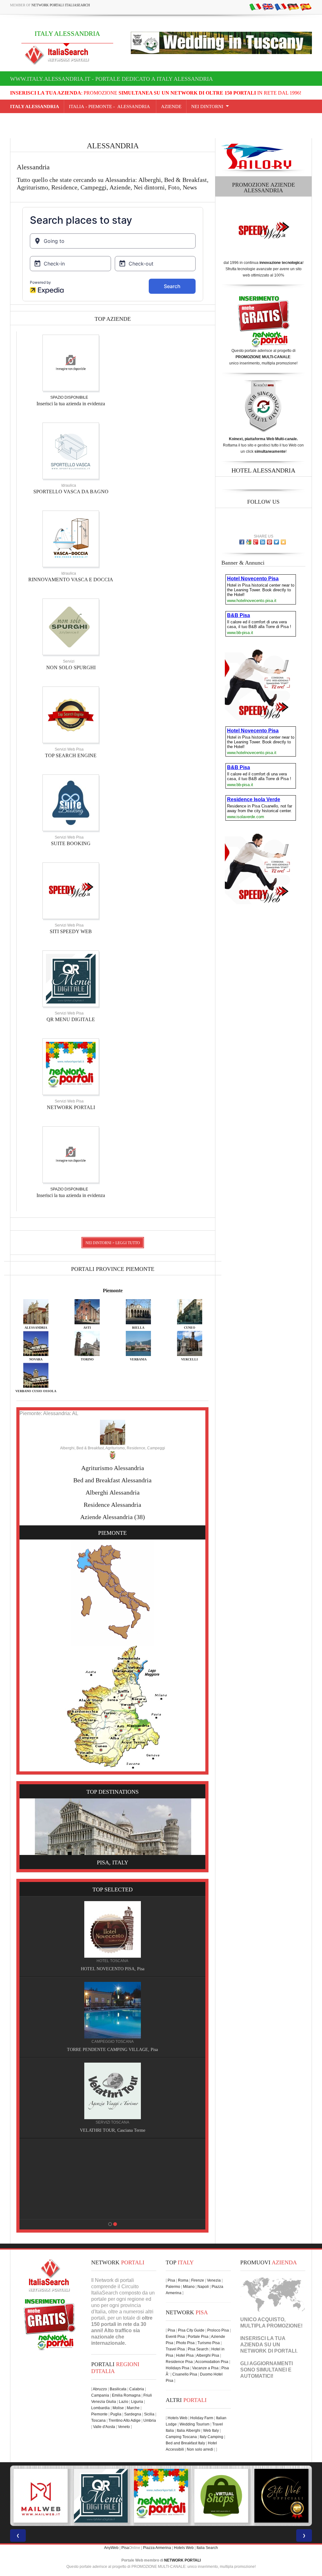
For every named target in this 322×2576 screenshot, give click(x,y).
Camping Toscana (181, 2437)
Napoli (203, 2287)
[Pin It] (269, 542)
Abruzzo (100, 2389)
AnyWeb (111, 2548)
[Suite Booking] (71, 802)
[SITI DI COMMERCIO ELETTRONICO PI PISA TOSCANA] (161, 2496)
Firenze (198, 2280)
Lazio (124, 2402)
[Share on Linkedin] (263, 542)
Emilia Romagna (126, 2395)
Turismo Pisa (209, 2343)
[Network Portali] (71, 1066)
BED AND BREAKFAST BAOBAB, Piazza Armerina (113, 2050)
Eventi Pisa (175, 2337)
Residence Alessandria (112, 1505)
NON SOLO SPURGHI (71, 667)
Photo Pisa (185, 2343)
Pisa (171, 2280)
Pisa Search (198, 2349)
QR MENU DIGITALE (71, 1019)
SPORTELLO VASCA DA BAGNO (71, 492)
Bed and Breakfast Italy (185, 2443)
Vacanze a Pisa (205, 2368)
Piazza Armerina (157, 2548)
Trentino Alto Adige (125, 2420)
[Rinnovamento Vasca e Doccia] (71, 539)
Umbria (150, 2420)
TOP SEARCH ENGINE (71, 755)
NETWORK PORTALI (71, 1107)
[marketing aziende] (71, 363)
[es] (306, 7)
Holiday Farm (202, 2418)
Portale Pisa (198, 2337)
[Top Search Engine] (71, 714)
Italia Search (207, 2548)
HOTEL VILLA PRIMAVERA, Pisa (112, 2130)
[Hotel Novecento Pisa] (113, 2171)
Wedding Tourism (194, 2424)
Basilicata (118, 2389)
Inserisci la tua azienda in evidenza (71, 404)
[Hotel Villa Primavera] (113, 2091)
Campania (100, 2395)
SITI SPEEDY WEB (71, 931)
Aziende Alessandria (106, 1517)
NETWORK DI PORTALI (268, 2351)
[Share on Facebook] (242, 542)
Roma (183, 2280)
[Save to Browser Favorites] (283, 542)
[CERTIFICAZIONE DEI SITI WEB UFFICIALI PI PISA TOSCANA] (221, 2496)
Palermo (173, 2287)
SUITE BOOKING (71, 843)
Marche (133, 2408)
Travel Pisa (175, 2349)
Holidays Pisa (178, 2368)
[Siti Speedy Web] (71, 890)
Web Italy (211, 2431)
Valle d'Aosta (104, 2427)
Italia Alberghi (189, 2431)
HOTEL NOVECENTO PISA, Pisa (113, 2211)
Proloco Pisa (218, 2330)
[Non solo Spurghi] (71, 626)
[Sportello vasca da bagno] (71, 451)
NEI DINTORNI (207, 107)
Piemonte (113, 1291)
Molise (118, 2408)
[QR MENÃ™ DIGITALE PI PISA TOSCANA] (41, 2496)
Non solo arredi (200, 2449)
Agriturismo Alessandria (113, 1468)
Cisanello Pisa (185, 2374)
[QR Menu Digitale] (71, 978)
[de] (293, 7)
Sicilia (149, 2414)
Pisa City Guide (191, 2330)
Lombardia (100, 2408)
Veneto (124, 2427)
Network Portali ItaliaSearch (61, 5)
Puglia (116, 2414)
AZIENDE (171, 107)
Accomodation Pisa (212, 2362)
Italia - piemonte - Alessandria (110, 107)
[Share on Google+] (256, 542)
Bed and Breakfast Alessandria (112, 1480)
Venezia (214, 2280)
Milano (189, 2287)
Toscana (98, 2420)
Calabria (137, 2389)
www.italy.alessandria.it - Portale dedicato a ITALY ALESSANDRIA (111, 79)
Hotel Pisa (185, 2355)
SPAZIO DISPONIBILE (69, 397)
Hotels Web (178, 2418)
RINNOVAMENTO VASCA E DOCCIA (71, 580)
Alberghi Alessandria (113, 1492)
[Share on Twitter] (276, 542)
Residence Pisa (179, 2362)
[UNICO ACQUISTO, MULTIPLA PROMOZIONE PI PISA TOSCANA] (101, 2496)
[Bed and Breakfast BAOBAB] (113, 2010)
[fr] (280, 7)
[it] (255, 7)
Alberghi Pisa (208, 2355)
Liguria (137, 2402)
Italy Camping (211, 2437)
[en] (268, 7)
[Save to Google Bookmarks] (249, 542)
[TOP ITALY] (113, 1936)
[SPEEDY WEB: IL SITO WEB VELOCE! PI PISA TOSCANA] (281, 2496)
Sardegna (133, 2414)
